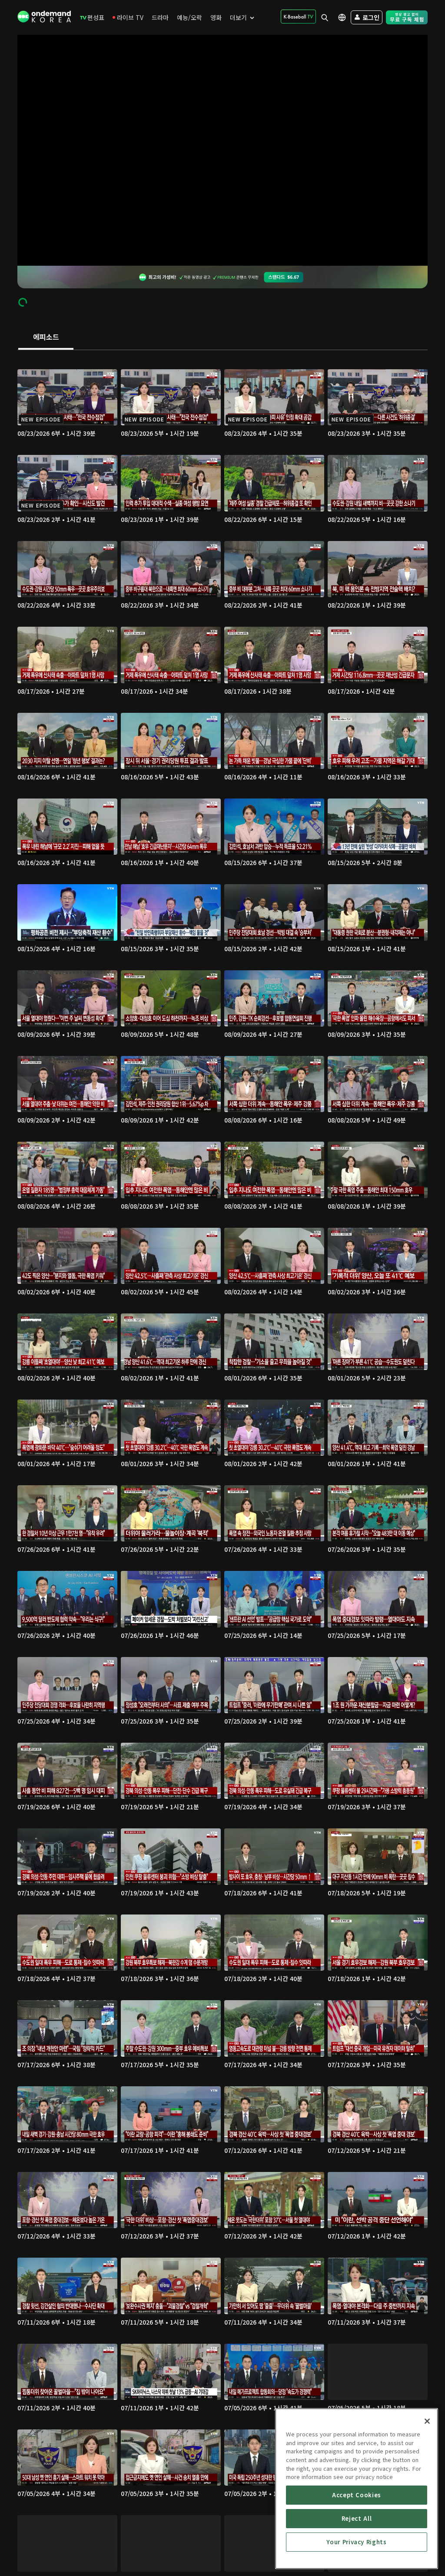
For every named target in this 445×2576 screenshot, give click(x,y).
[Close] (427, 2421)
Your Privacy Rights (356, 2542)
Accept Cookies (357, 2495)
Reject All (357, 2518)
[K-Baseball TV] (298, 17)
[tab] (46, 337)
